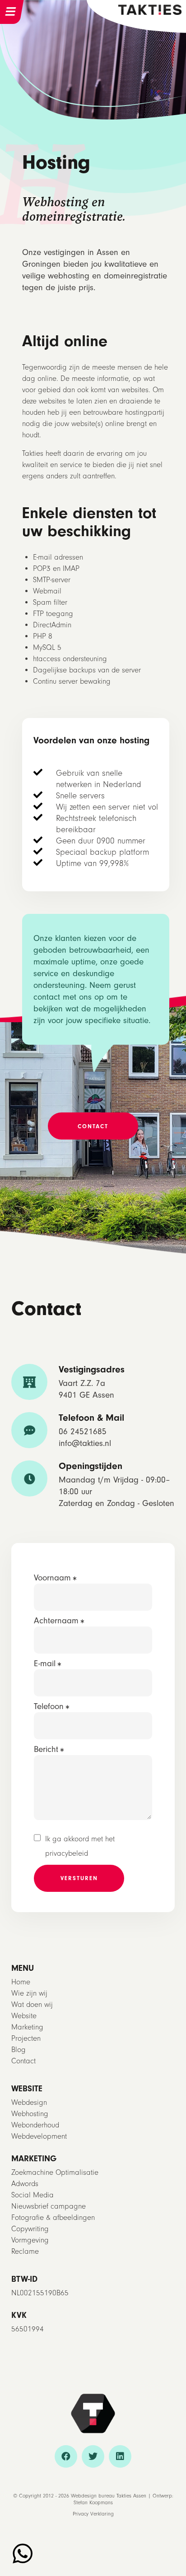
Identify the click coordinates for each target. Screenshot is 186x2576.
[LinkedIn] (120, 2456)
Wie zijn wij (29, 1993)
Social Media (33, 2195)
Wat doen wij (32, 2004)
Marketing (27, 2027)
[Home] (150, 9)
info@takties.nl (85, 1443)
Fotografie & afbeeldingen (53, 2217)
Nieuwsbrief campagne (49, 2206)
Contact (23, 2061)
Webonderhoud (35, 2125)
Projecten (26, 2038)
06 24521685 (83, 1432)
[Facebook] (66, 2456)
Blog (19, 2050)
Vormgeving (30, 2240)
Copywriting (30, 2229)
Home (21, 1982)
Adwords (25, 2184)
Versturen (79, 1878)
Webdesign (29, 2102)
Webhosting (30, 2114)
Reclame (25, 2251)
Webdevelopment (39, 2136)
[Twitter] (93, 2456)
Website (24, 2016)
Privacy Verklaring (93, 2514)
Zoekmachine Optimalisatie (55, 2172)
